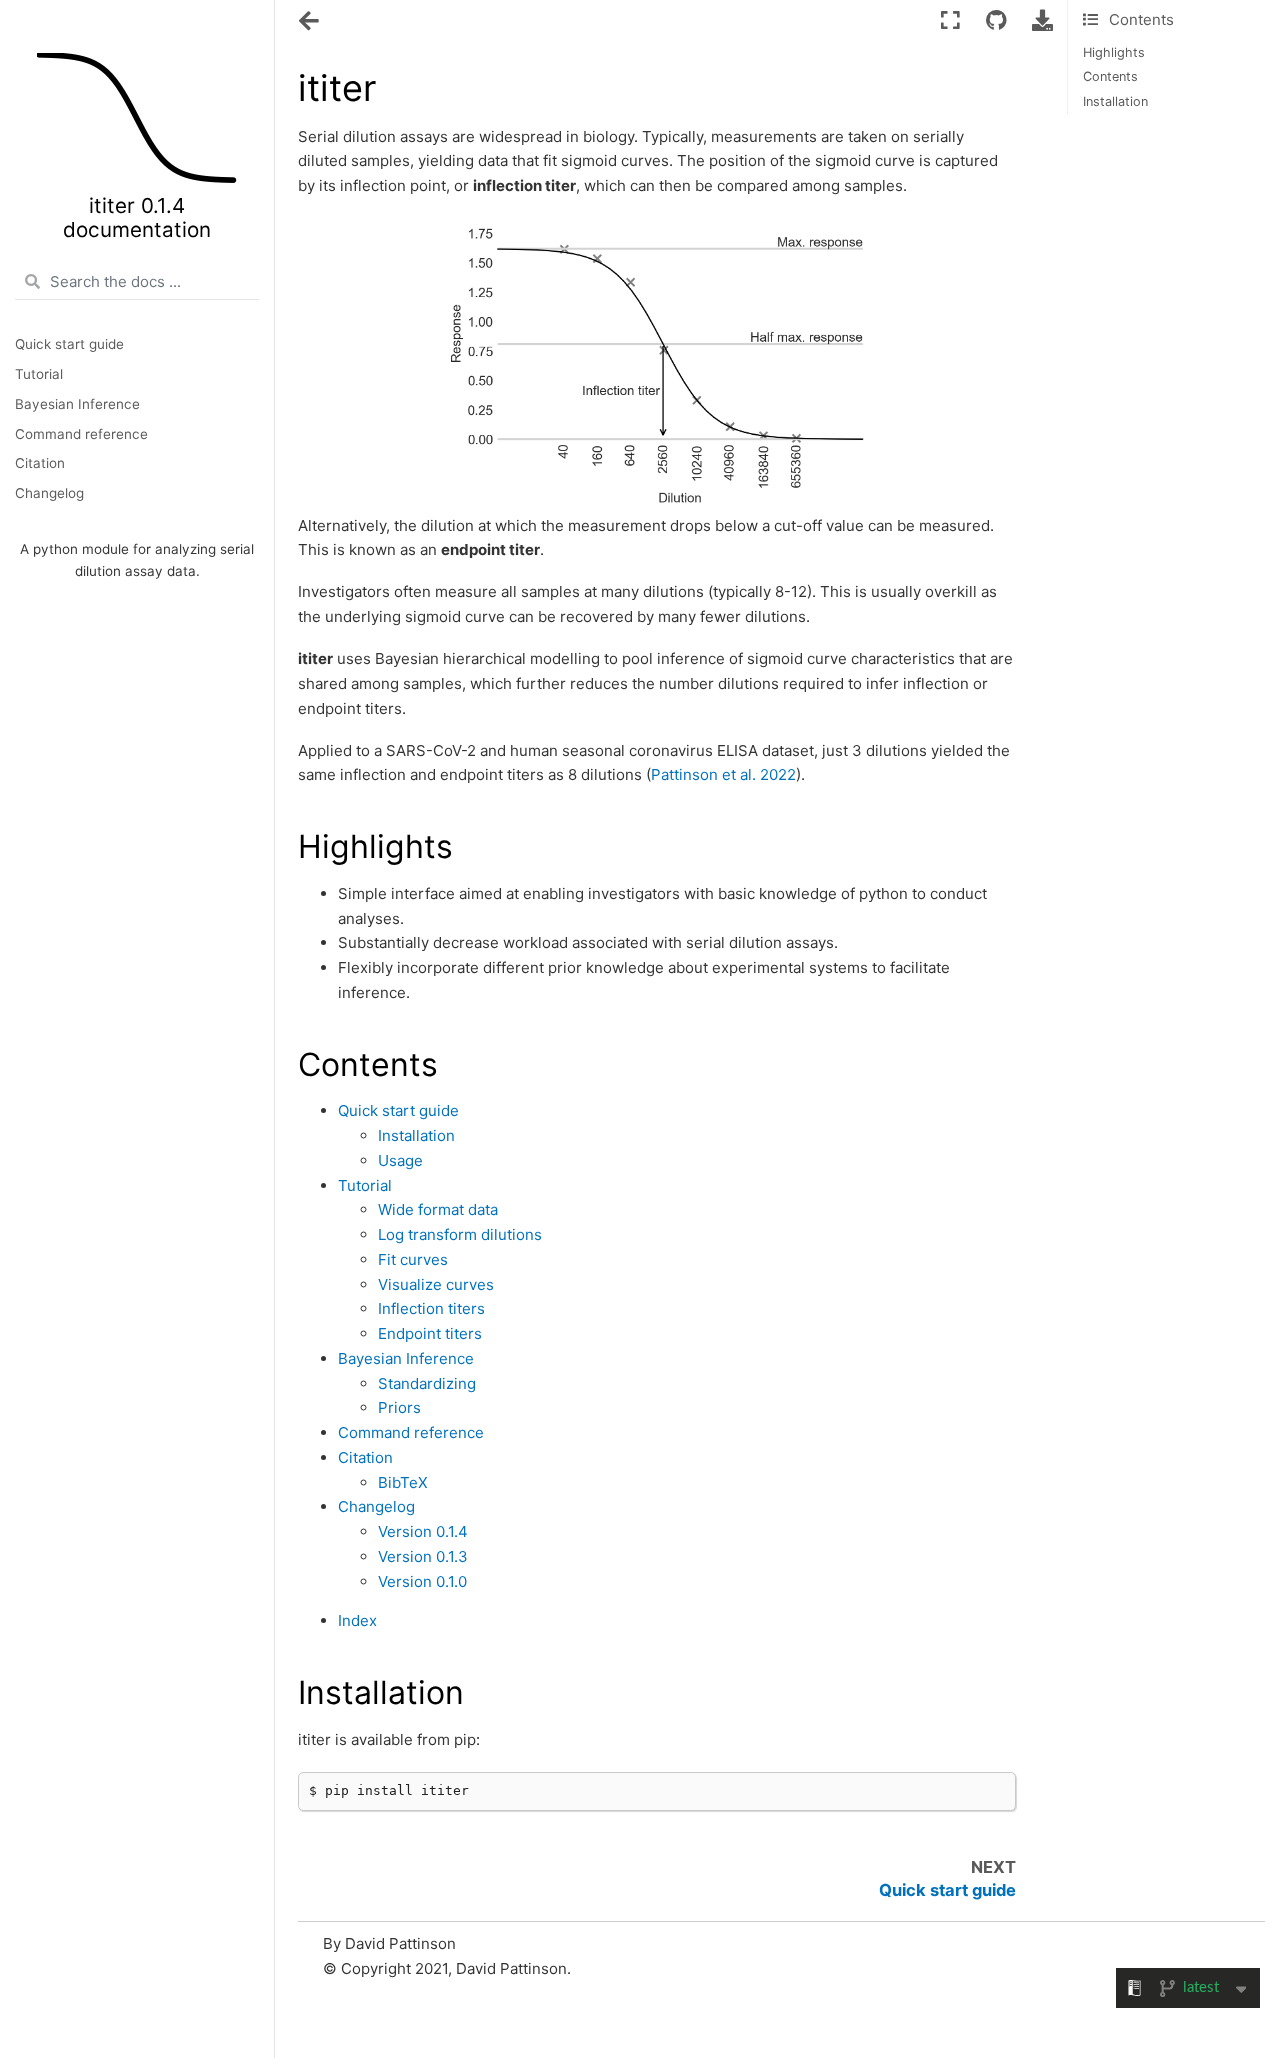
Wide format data (438, 1209)
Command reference (81, 434)
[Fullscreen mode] (950, 21)
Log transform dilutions (460, 1234)
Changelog (49, 493)
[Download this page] (1043, 21)
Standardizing (427, 1383)
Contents (1110, 76)
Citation (40, 463)
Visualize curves (436, 1284)
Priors (399, 1407)
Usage (400, 1160)
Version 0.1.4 (423, 1531)
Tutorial (39, 374)
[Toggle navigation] (310, 23)
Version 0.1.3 (423, 1556)
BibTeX (403, 1482)
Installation (1115, 101)
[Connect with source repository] (995, 21)
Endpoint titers (430, 1333)
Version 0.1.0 (422, 1581)
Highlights (1114, 52)
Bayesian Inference (77, 404)
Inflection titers (431, 1308)
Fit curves (413, 1259)
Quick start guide (69, 344)
